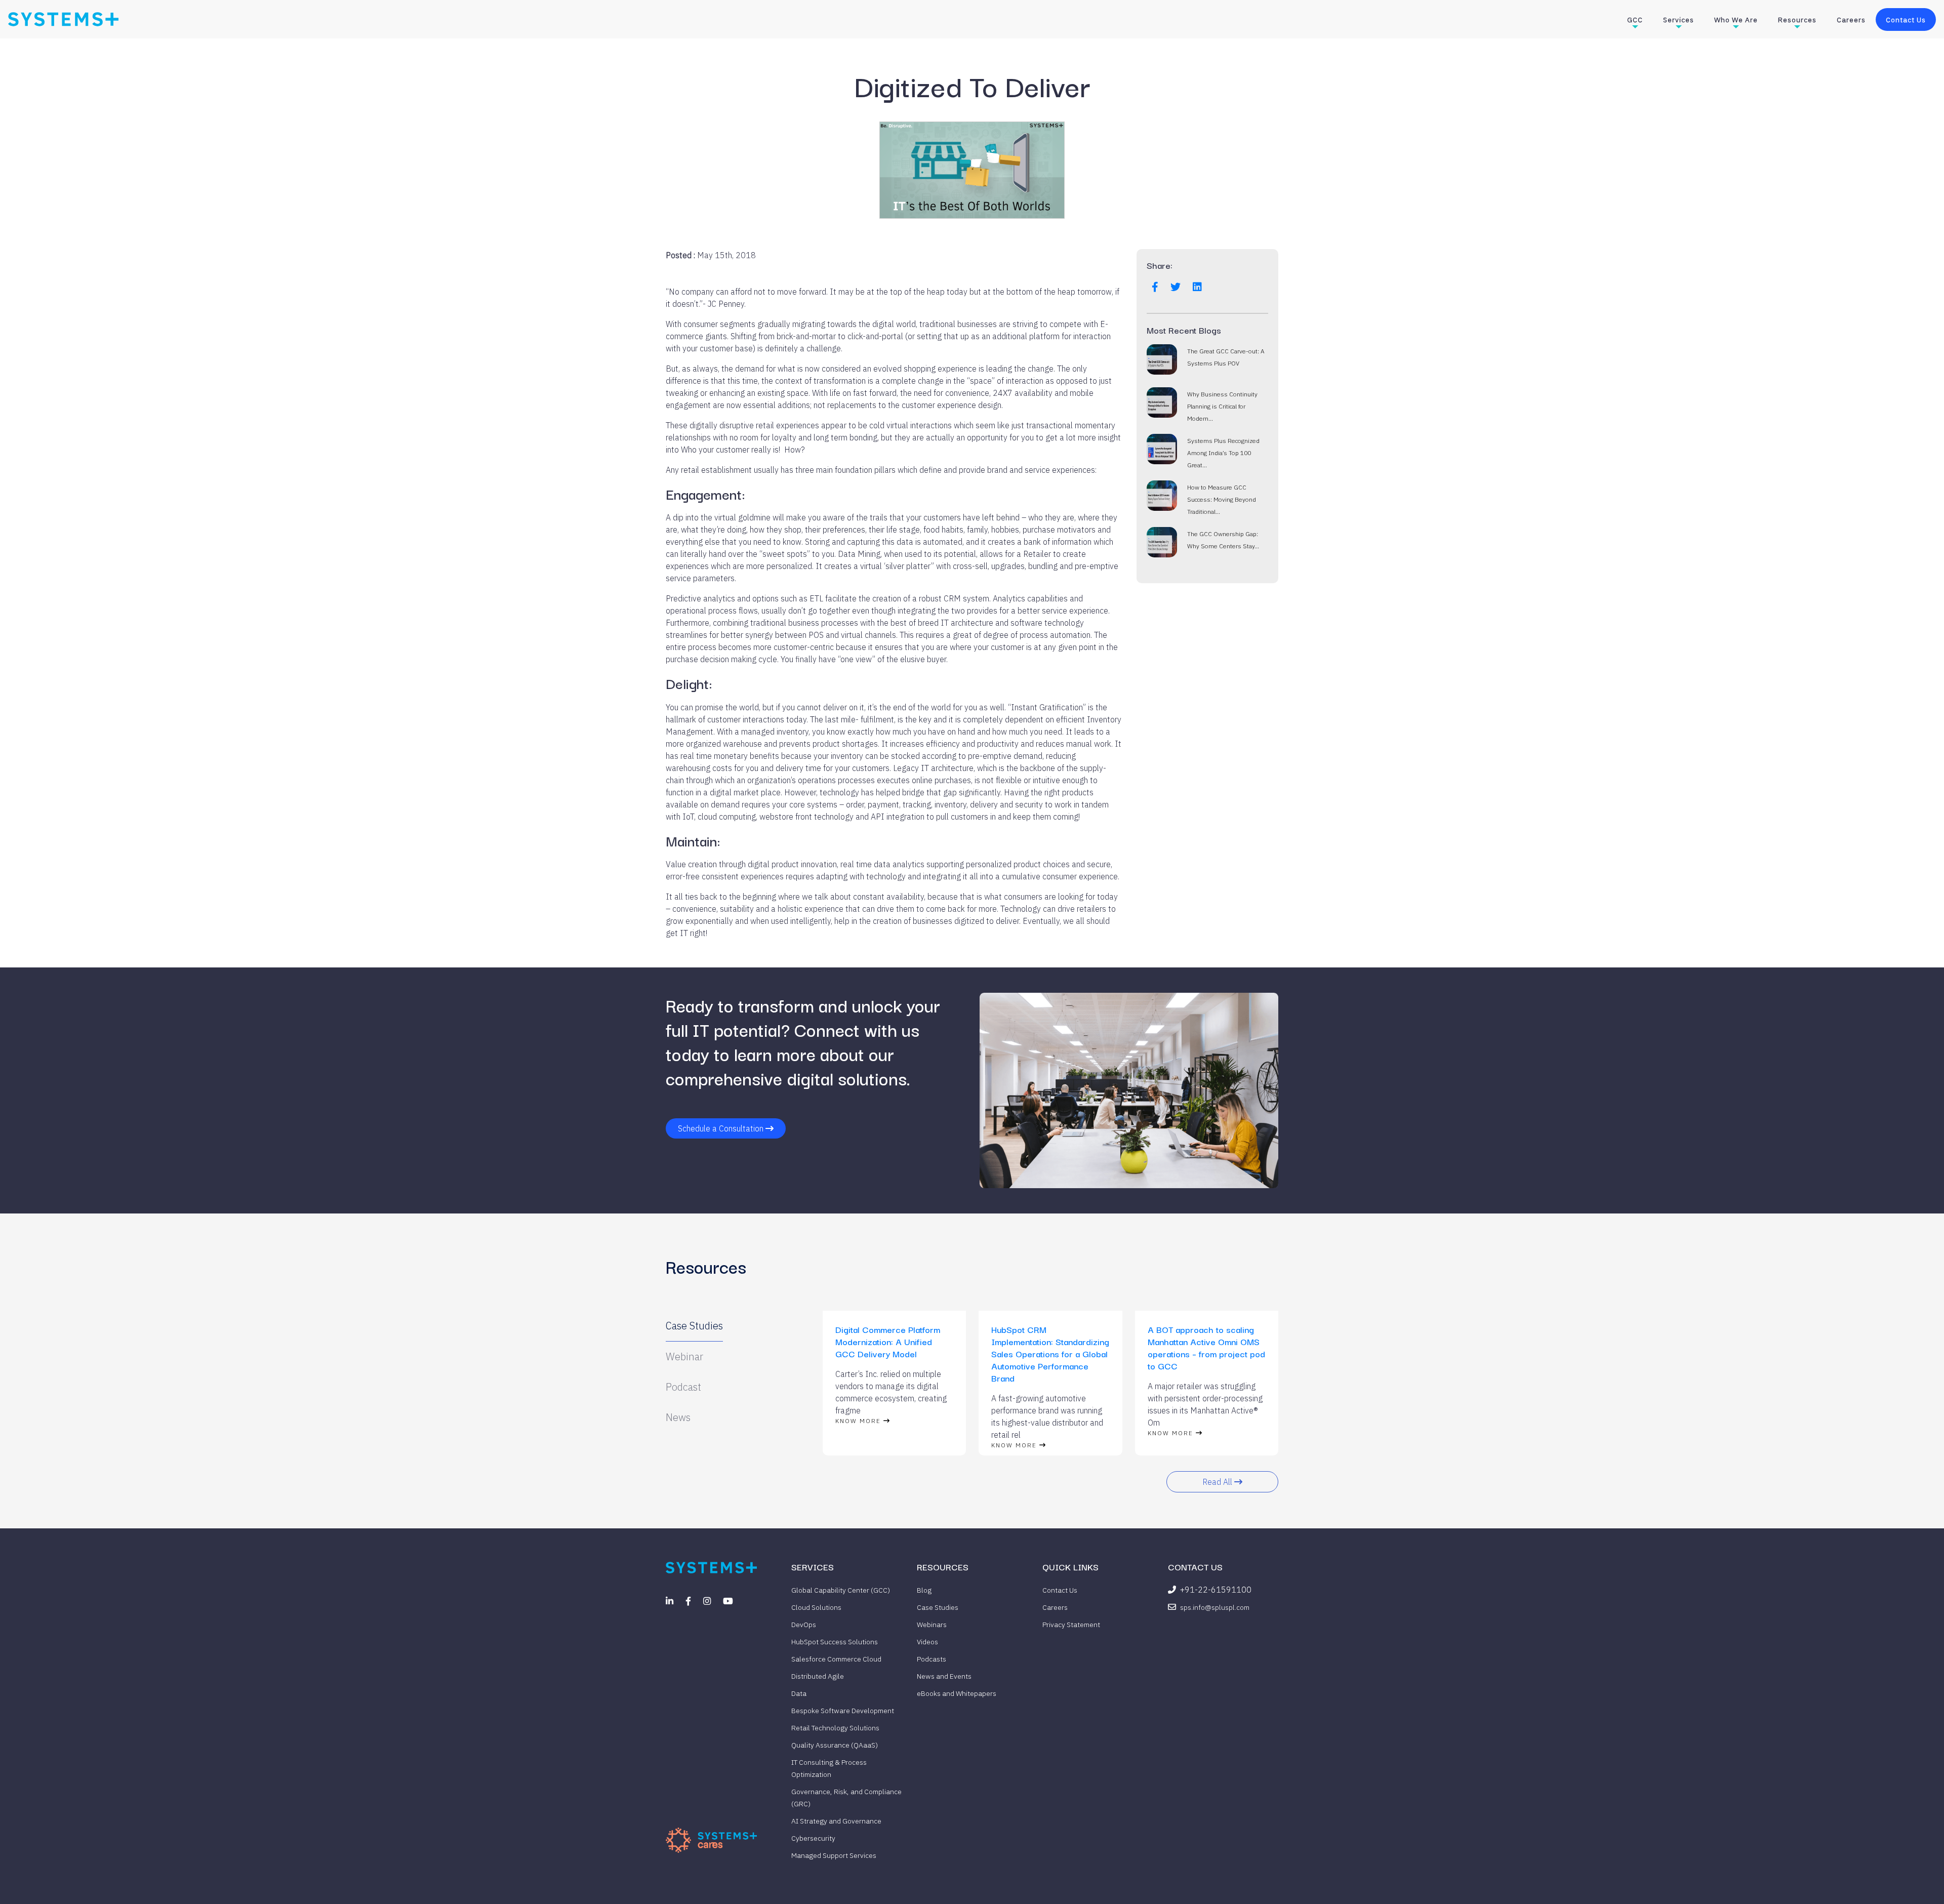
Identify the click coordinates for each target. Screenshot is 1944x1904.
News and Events (944, 1676)
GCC (1635, 20)
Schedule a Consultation (722, 1128)
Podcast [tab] (683, 1387)
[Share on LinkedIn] (1197, 287)
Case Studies (938, 1607)
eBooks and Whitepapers (957, 1693)
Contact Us (1906, 20)
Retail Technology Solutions (835, 1728)
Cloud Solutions (816, 1607)
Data (799, 1693)
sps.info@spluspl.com (1215, 1607)
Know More (859, 1421)
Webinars (932, 1625)
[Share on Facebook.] (1155, 287)
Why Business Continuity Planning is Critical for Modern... (1222, 406)
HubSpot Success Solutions (835, 1642)
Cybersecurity (813, 1838)
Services (1678, 20)
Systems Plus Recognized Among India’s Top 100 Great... (1223, 453)
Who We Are (1736, 20)
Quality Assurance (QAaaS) (835, 1745)
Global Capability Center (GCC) (841, 1590)
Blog (924, 1590)
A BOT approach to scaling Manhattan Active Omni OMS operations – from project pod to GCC (1206, 1347)
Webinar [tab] (684, 1356)
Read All (1218, 1482)
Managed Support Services (834, 1855)
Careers (1851, 20)
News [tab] (678, 1417)
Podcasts (931, 1659)
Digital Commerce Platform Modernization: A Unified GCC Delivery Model (888, 1341)
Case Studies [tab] (694, 1326)
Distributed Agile (818, 1676)
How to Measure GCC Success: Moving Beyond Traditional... (1222, 499)
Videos (927, 1642)
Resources (1797, 20)
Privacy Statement (1071, 1625)
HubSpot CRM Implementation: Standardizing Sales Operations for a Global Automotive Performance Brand (1050, 1353)
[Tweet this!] (1176, 287)
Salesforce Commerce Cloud (836, 1659)
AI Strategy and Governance (836, 1821)
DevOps (804, 1625)
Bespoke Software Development (843, 1711)
